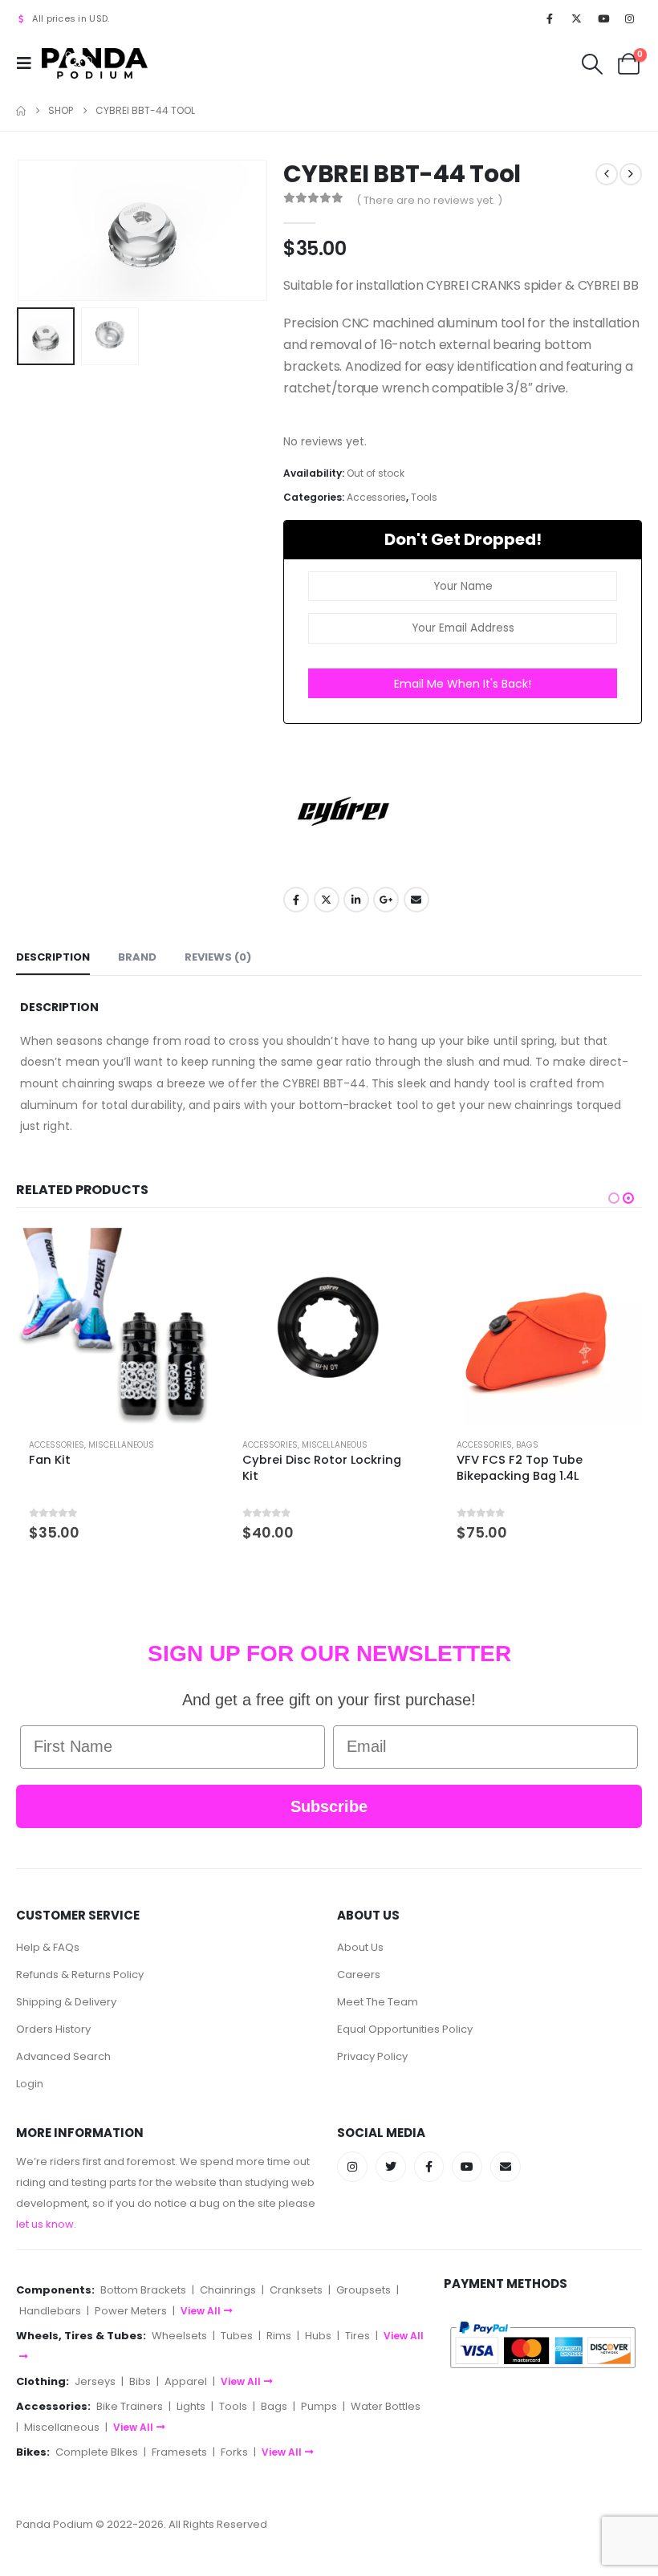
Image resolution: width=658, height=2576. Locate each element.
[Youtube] (603, 18)
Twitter (327, 900)
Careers (359, 1975)
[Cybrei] (343, 811)
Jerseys (95, 2381)
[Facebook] (550, 18)
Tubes (237, 2336)
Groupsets (364, 2290)
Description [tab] (53, 957)
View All (201, 2311)
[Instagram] (630, 18)
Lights (191, 2406)
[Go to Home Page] (21, 111)
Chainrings (228, 2290)
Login (30, 2084)
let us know (45, 2224)
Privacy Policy (372, 2056)
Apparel (186, 2381)
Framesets (179, 2452)
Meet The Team (378, 2002)
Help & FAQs (48, 1947)
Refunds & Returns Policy (80, 1975)
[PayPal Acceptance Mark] (543, 2344)
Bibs (140, 2381)
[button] (29, 63)
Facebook (296, 900)
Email (416, 900)
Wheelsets (179, 2336)
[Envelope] (506, 2167)
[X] (576, 18)
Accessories (376, 497)
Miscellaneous (121, 1445)
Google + (386, 900)
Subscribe (329, 1806)
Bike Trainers (130, 2406)
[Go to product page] (116, 1327)
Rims (279, 2336)
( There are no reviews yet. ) (429, 200)
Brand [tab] (137, 957)
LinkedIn (356, 900)
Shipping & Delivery (66, 2002)
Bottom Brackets (143, 2290)
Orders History (53, 2029)
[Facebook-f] (429, 2167)
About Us (360, 1947)
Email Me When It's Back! (463, 684)
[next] (631, 174)
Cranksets (296, 2290)
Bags (527, 1445)
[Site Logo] (95, 63)
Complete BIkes (97, 2452)
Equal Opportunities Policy (405, 2029)
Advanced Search (63, 2056)
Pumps (319, 2406)
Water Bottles (386, 2406)
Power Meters (131, 2311)
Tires (357, 2336)
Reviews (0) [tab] (218, 957)
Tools (424, 497)
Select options (188, 1254)
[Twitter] (391, 2167)
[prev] (607, 174)
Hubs (318, 2336)
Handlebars (50, 2311)
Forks (234, 2452)
